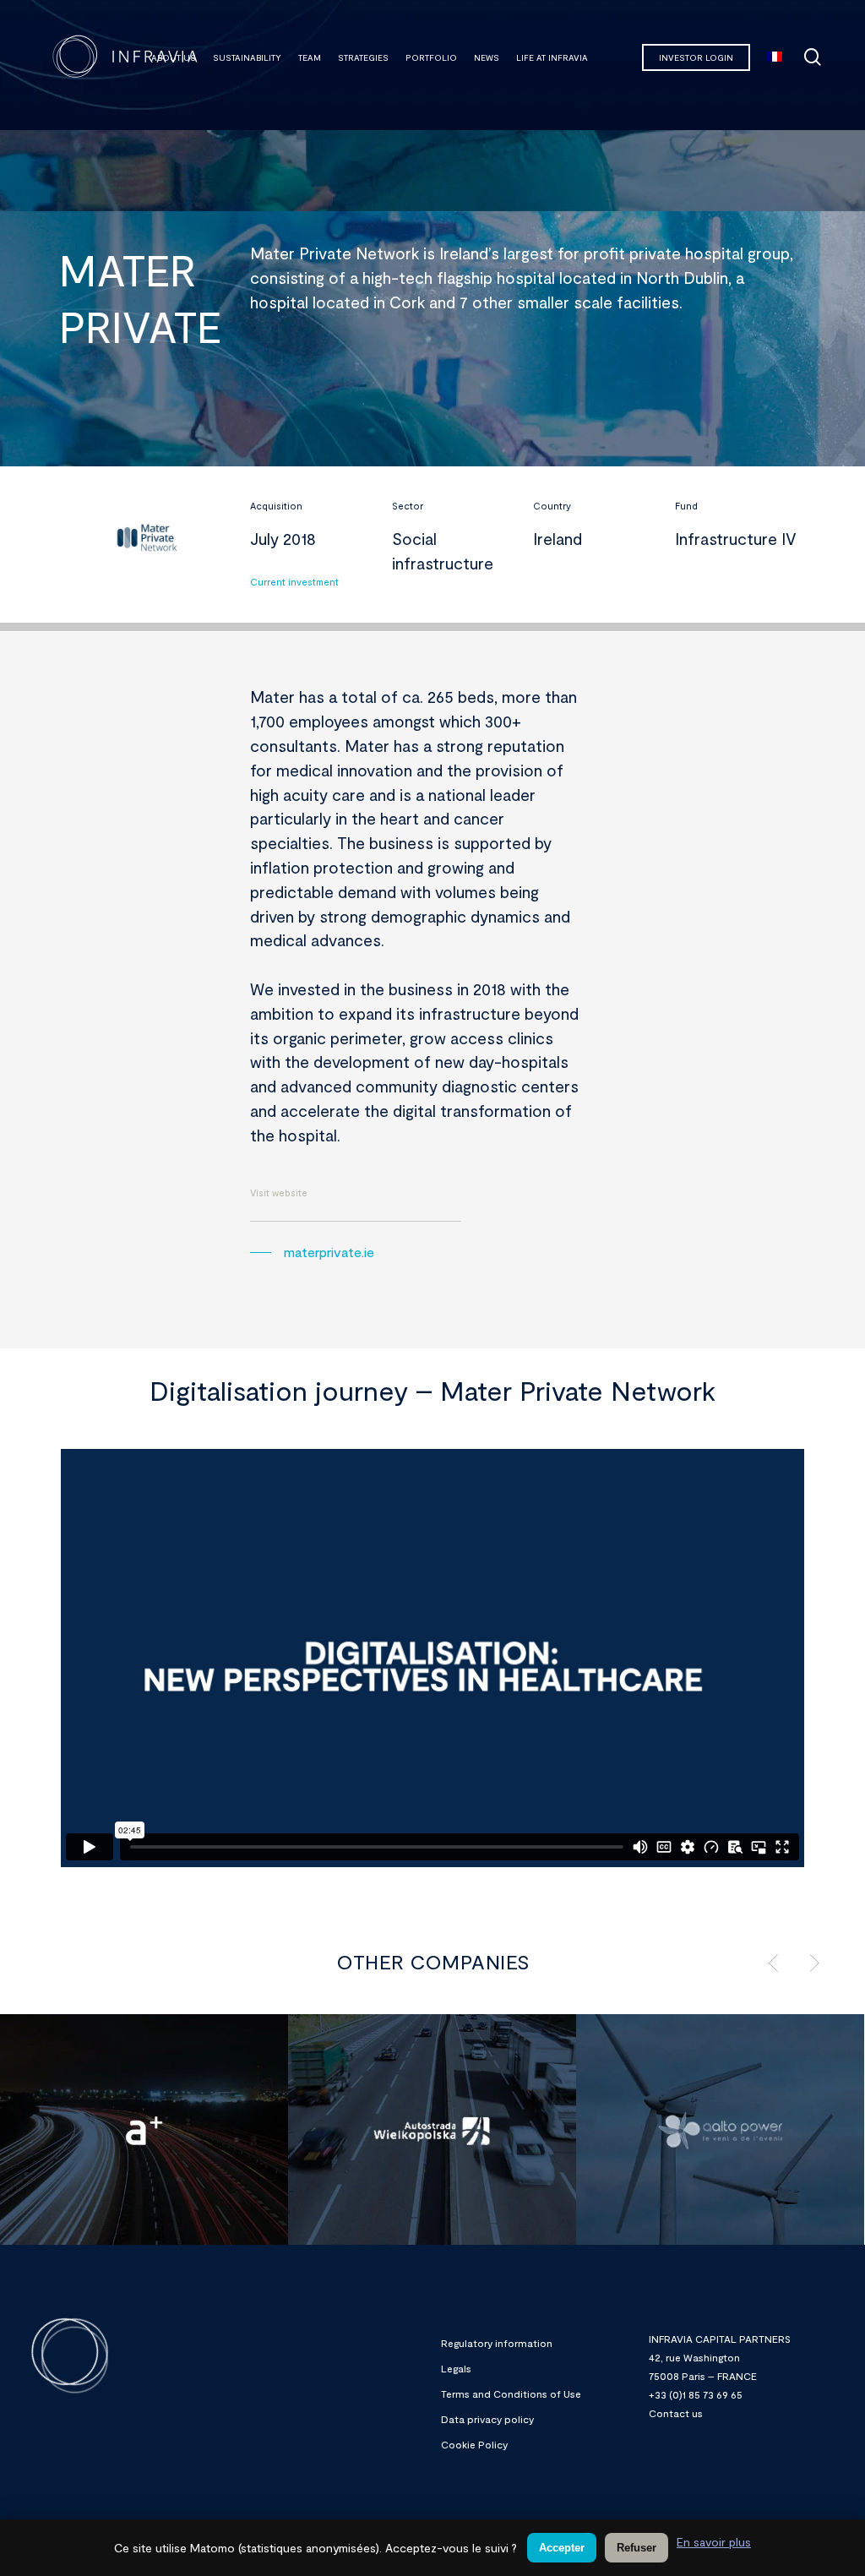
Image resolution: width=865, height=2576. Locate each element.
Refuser (637, 2548)
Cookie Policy (474, 2444)
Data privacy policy (487, 2419)
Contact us (676, 2413)
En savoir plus (714, 2542)
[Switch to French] (775, 57)
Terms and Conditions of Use (511, 2394)
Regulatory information (497, 2343)
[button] (312, 1252)
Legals (456, 2368)
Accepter (562, 2548)
